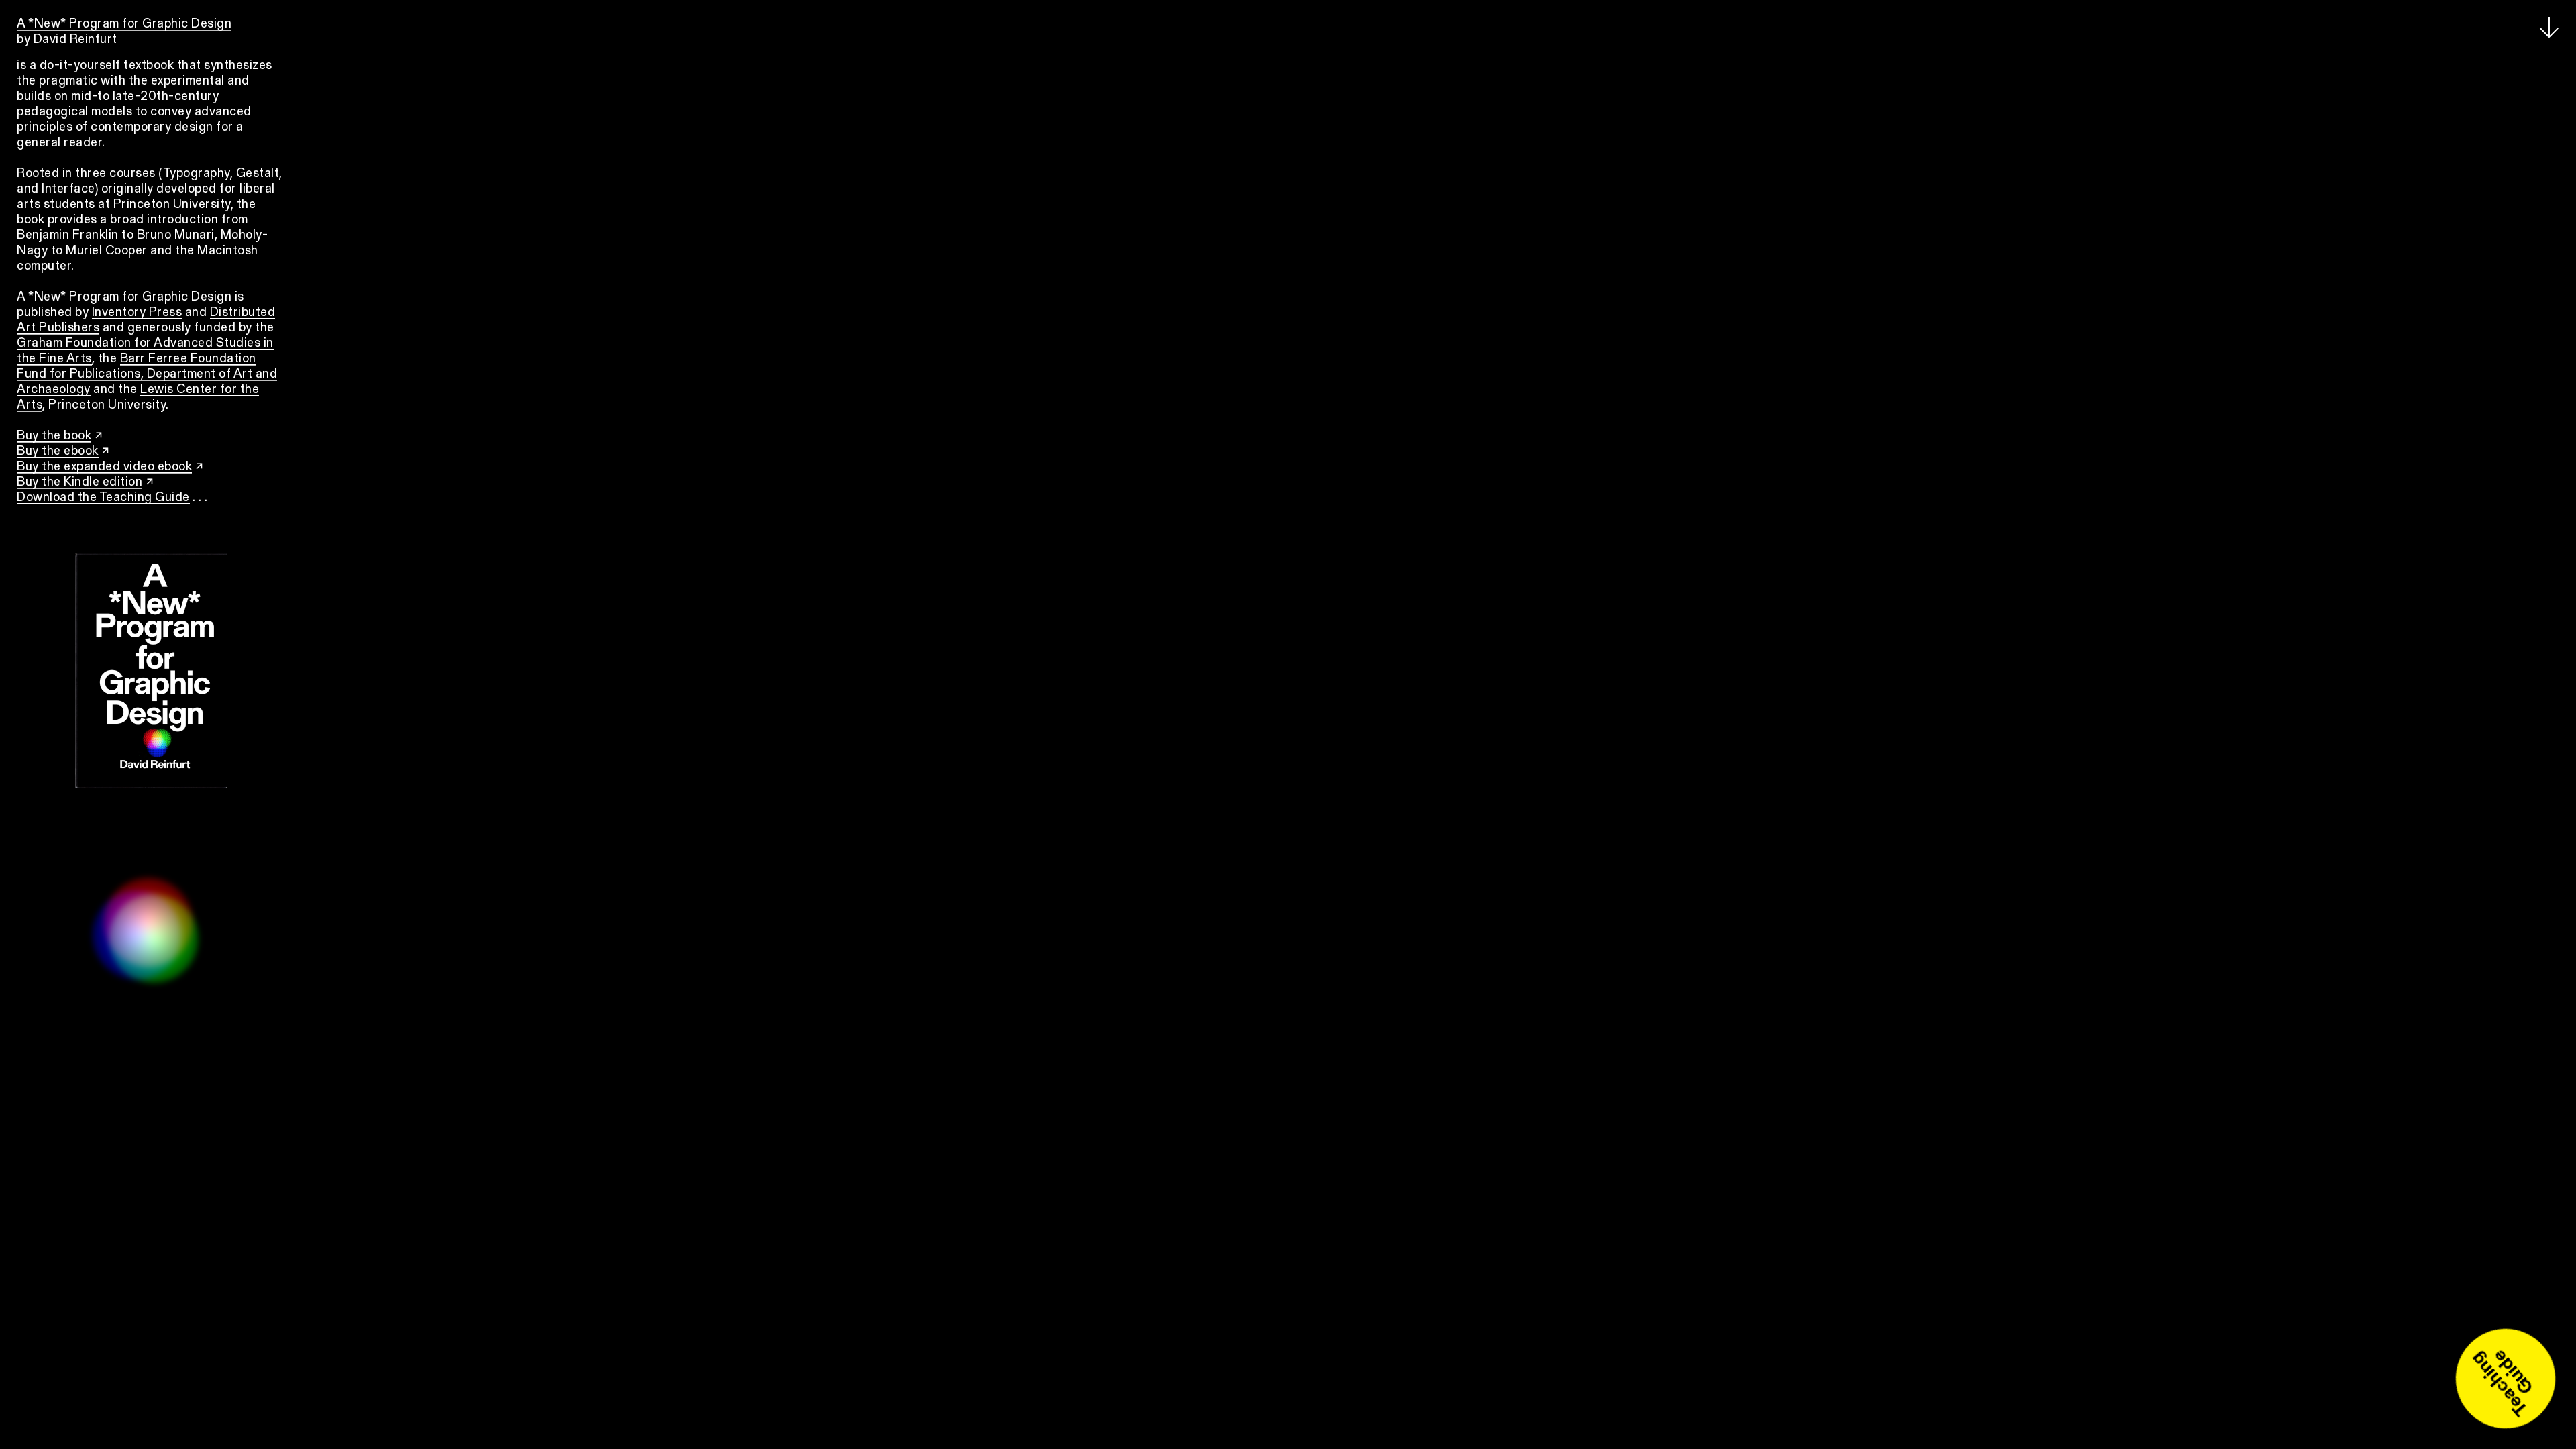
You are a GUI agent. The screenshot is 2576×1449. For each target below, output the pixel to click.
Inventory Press (137, 313)
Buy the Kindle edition (79, 483)
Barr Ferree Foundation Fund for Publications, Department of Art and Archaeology (147, 375)
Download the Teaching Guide (103, 498)
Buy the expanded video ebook (104, 467)
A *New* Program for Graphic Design (124, 24)
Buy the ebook (58, 452)
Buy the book (54, 436)
